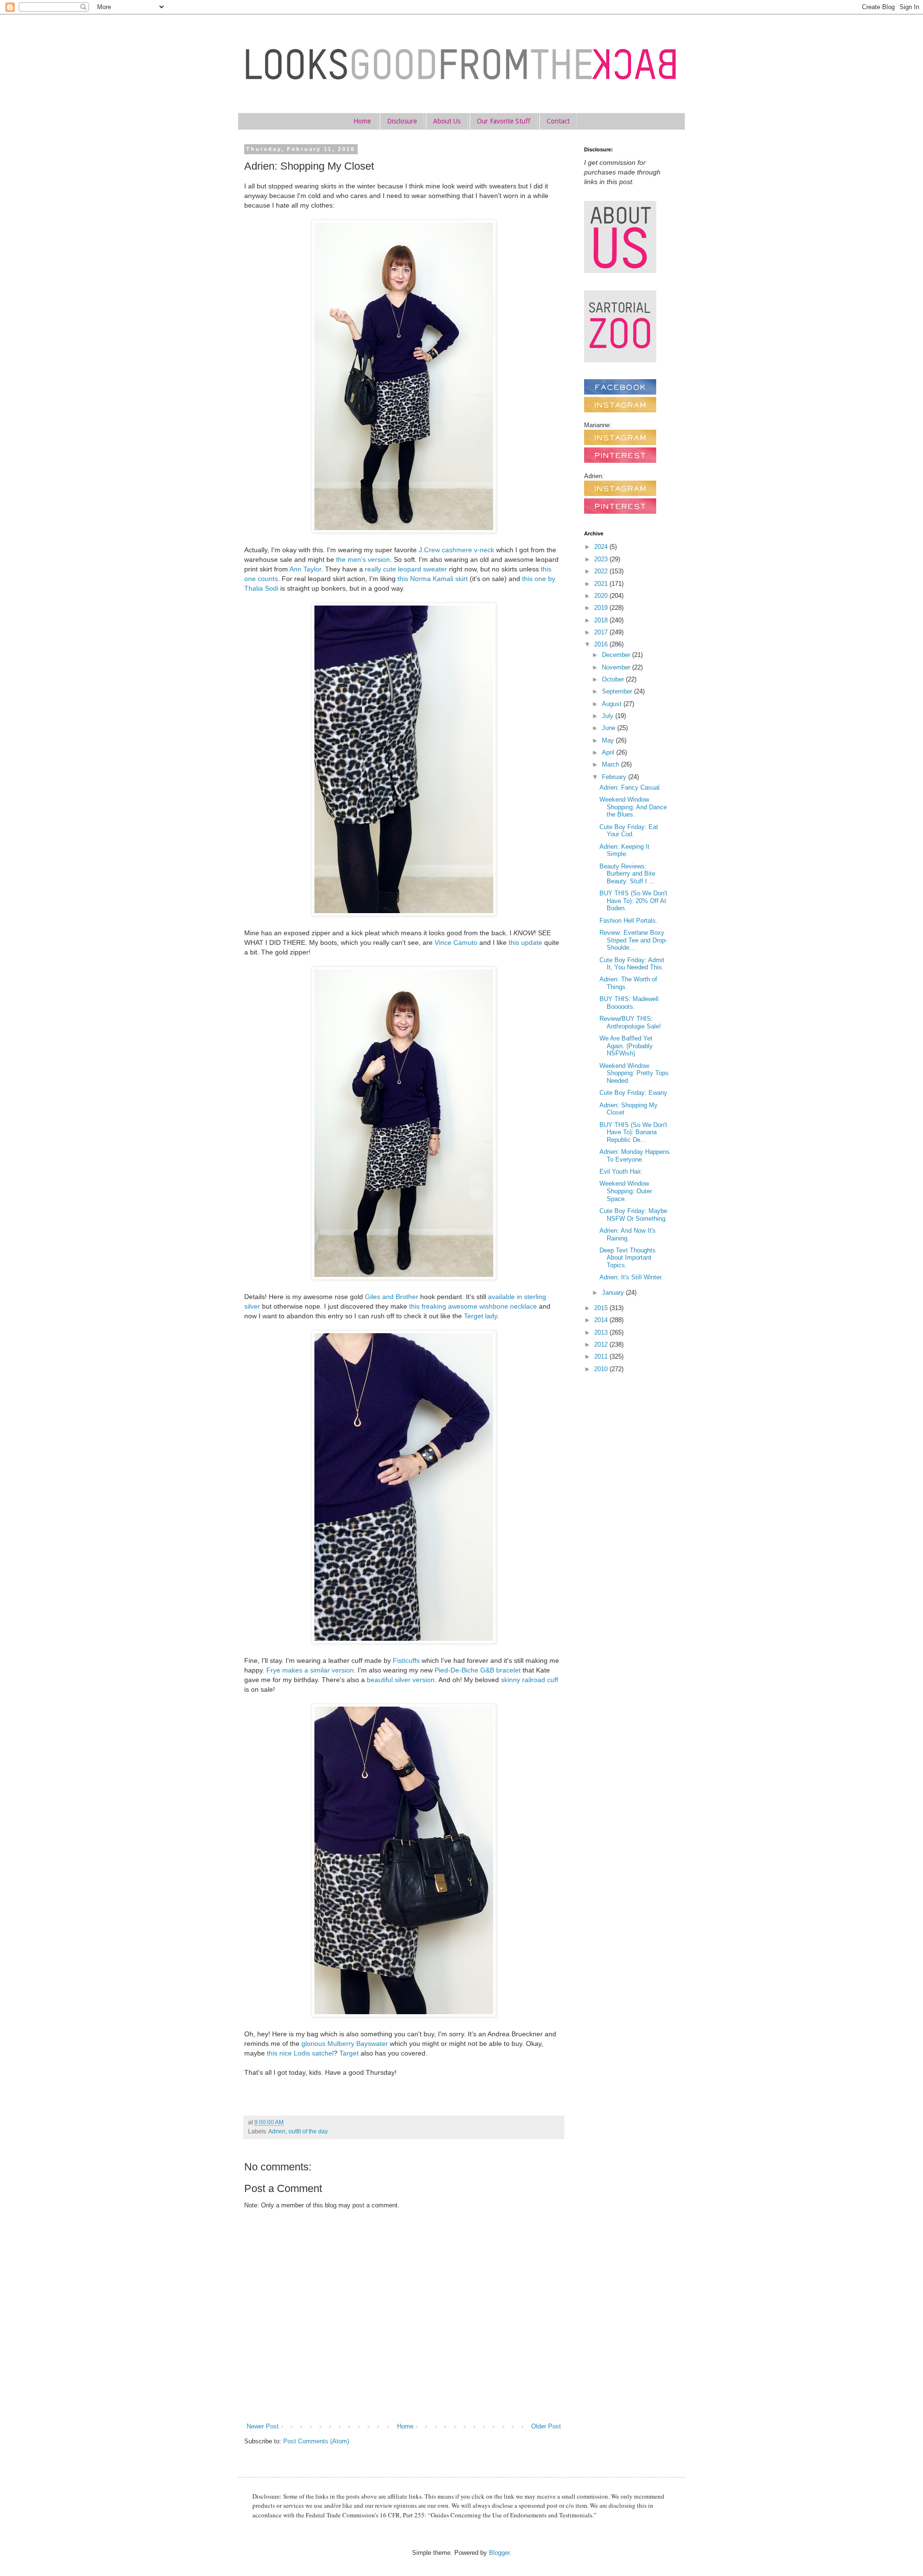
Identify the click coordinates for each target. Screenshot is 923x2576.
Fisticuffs (406, 1660)
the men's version (363, 559)
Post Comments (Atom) (316, 2441)
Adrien (277, 2131)
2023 (602, 559)
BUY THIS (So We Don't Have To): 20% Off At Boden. (633, 901)
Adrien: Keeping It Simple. (624, 850)
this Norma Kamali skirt (433, 579)
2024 (602, 547)
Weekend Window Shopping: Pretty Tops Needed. (634, 1073)
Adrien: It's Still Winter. (631, 1277)
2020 (602, 596)
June (610, 728)
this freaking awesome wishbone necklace (473, 1306)
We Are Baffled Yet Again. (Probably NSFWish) (626, 1046)
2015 (602, 1308)
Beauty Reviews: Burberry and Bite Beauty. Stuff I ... (627, 874)
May (609, 740)
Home (362, 121)
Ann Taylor (305, 569)
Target (349, 2053)
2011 (602, 1356)
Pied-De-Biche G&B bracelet (479, 1670)
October (614, 679)
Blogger (499, 2553)
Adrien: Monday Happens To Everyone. (635, 1156)
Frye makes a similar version (310, 1670)
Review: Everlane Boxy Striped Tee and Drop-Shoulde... (633, 940)
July (609, 716)
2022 (602, 571)
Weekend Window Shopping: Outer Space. (626, 1191)
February (615, 777)
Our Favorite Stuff (504, 121)
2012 (602, 1344)
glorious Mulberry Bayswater (345, 2043)
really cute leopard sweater (406, 569)
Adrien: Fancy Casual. (630, 787)
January (614, 1293)
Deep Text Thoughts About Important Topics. (628, 1258)
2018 (602, 620)
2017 (602, 632)
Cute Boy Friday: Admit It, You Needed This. (632, 964)
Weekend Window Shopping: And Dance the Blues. (633, 807)
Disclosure (402, 121)
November (617, 667)
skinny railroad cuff (530, 1680)
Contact (558, 121)
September (618, 691)
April (609, 752)
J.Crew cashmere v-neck (456, 550)
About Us (447, 121)
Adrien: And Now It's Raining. (628, 1234)
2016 (602, 644)
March (611, 764)
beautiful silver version (401, 1680)
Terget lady (480, 1316)
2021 (602, 584)
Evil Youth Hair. (621, 1171)
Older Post (546, 2426)
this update (525, 942)
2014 (602, 1320)
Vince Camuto (456, 942)
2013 (602, 1332)
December (617, 655)
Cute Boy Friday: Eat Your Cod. (629, 831)
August (613, 704)
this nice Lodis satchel (300, 2053)
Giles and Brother (392, 1297)
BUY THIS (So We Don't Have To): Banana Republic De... (633, 1132)
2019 (602, 608)
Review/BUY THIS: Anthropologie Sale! (630, 1022)
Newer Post (263, 2426)
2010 (602, 1369)
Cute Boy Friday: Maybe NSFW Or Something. (633, 1215)
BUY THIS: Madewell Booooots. (629, 1003)
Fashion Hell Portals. (629, 921)
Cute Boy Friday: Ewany (633, 1093)
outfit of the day (308, 2131)
